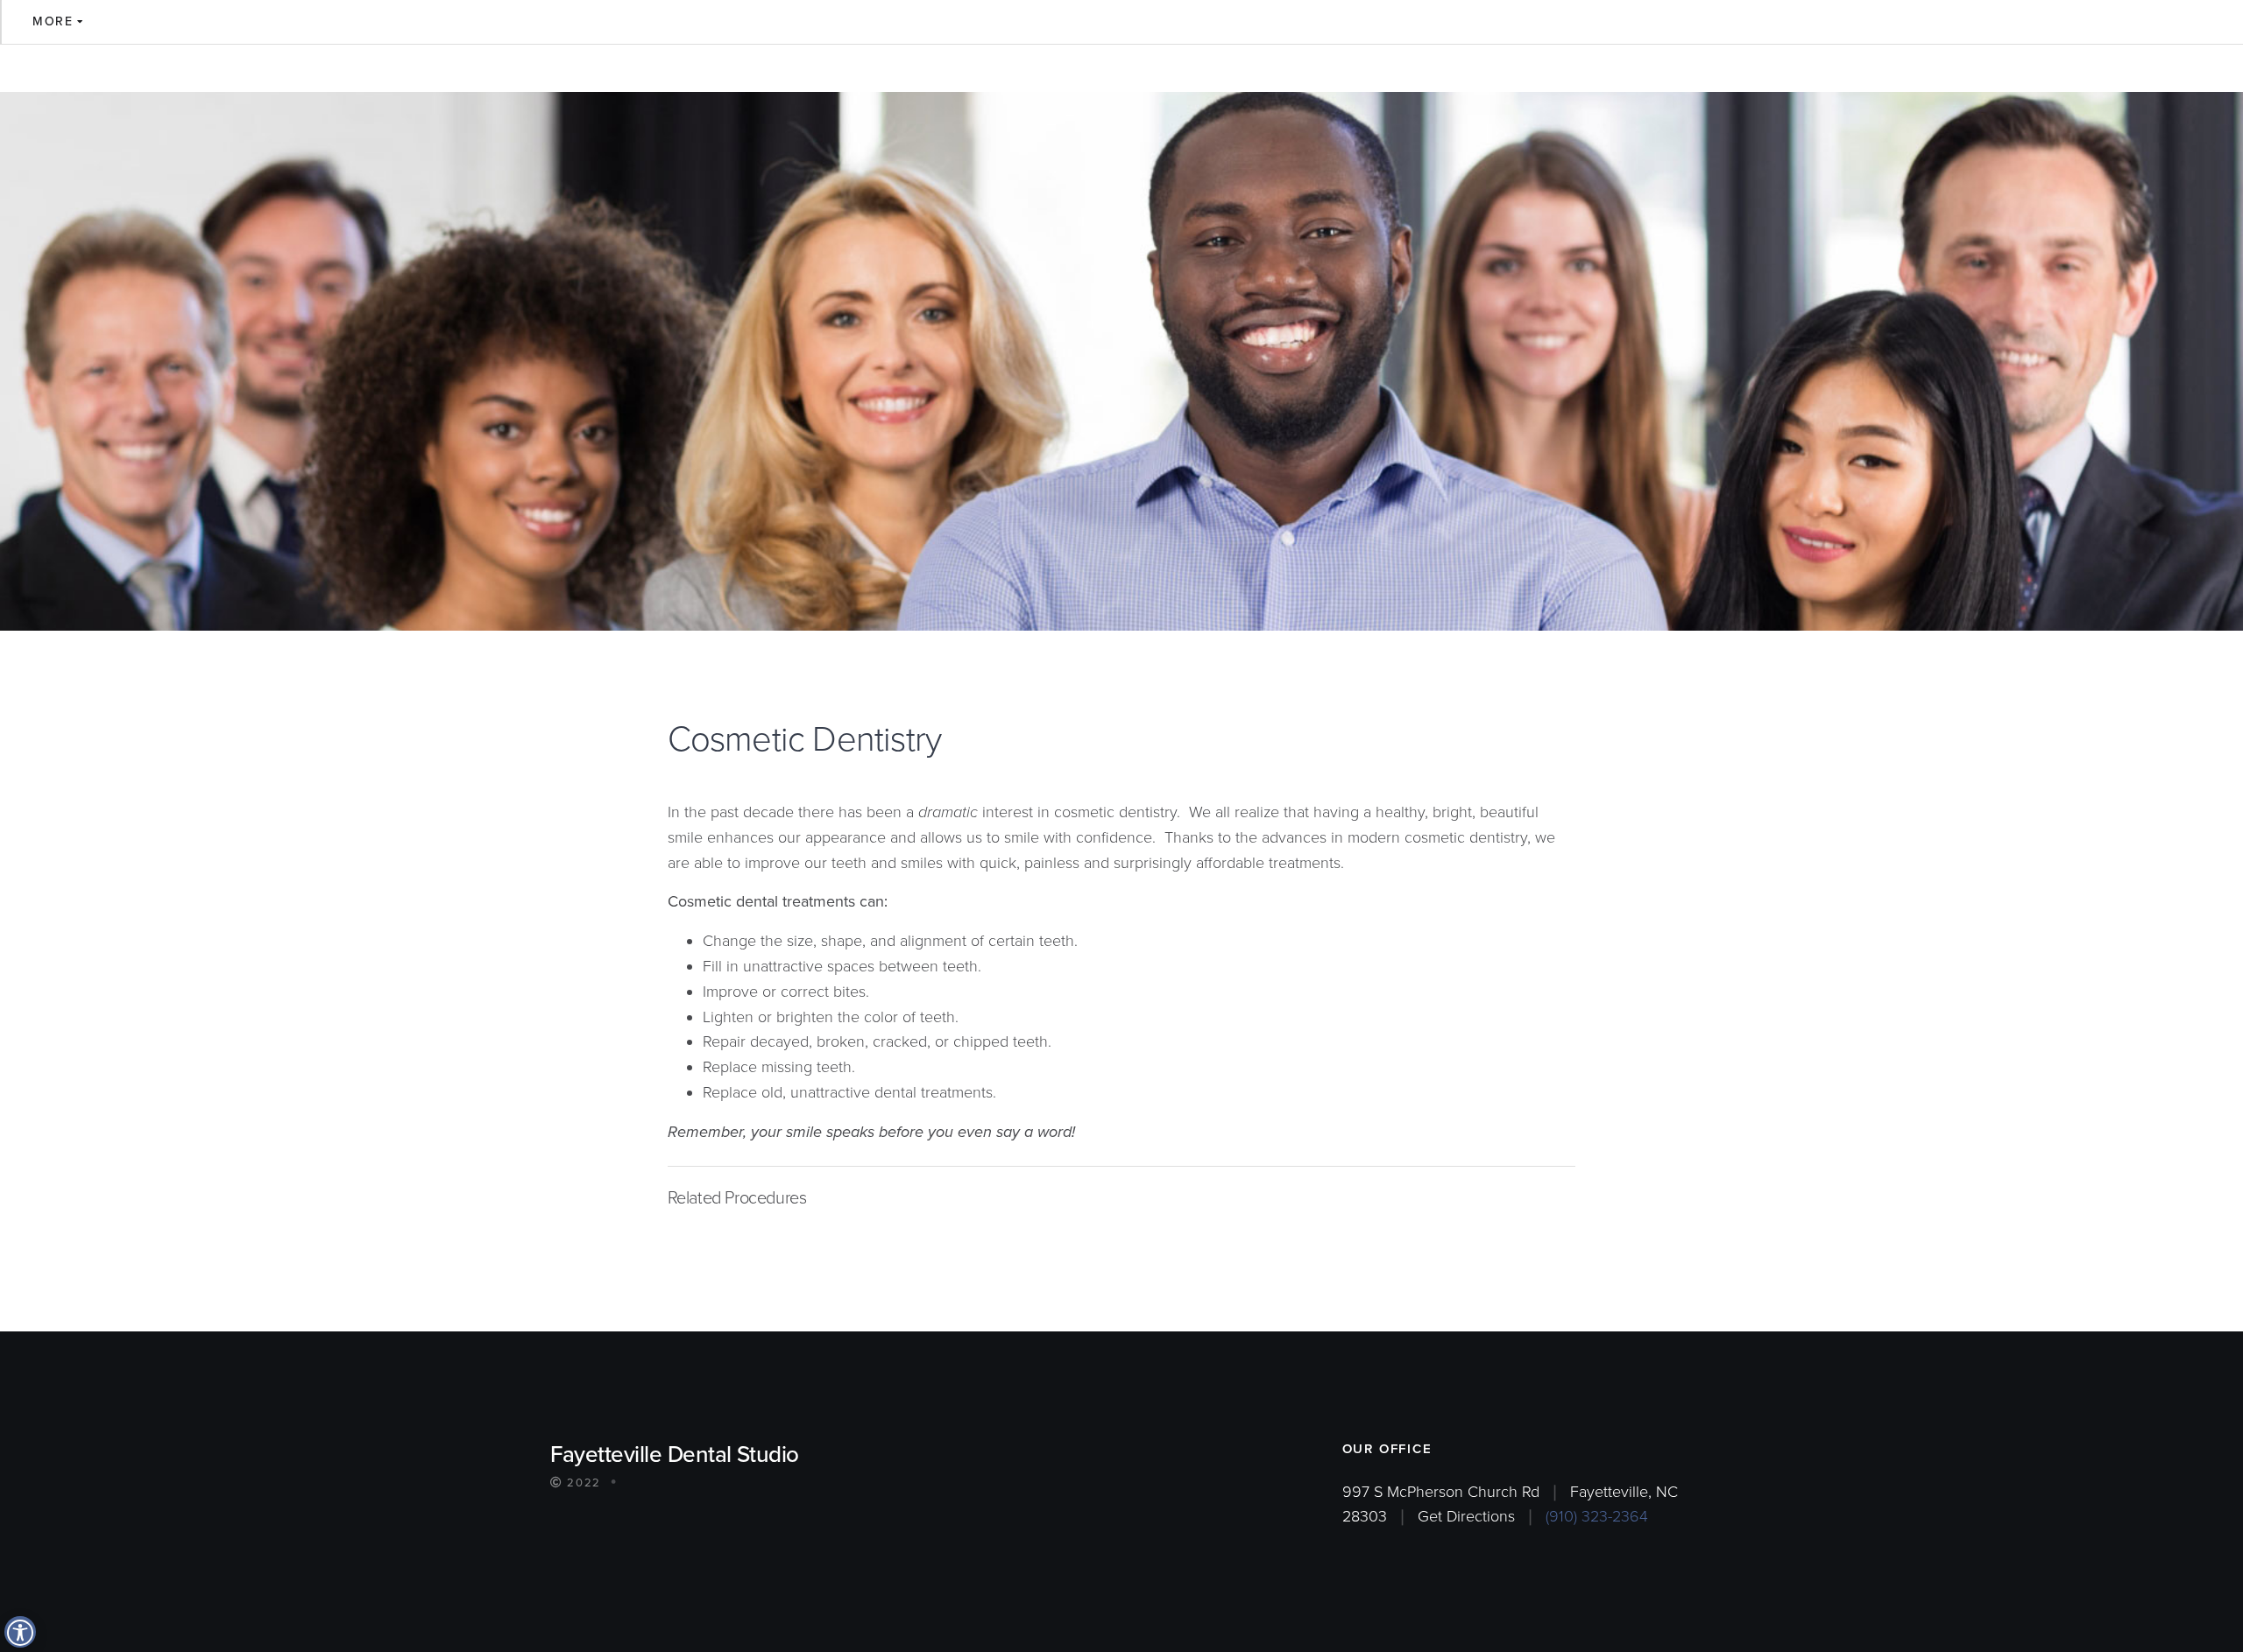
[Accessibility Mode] (20, 1632)
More (53, 21)
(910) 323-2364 (1597, 1516)
